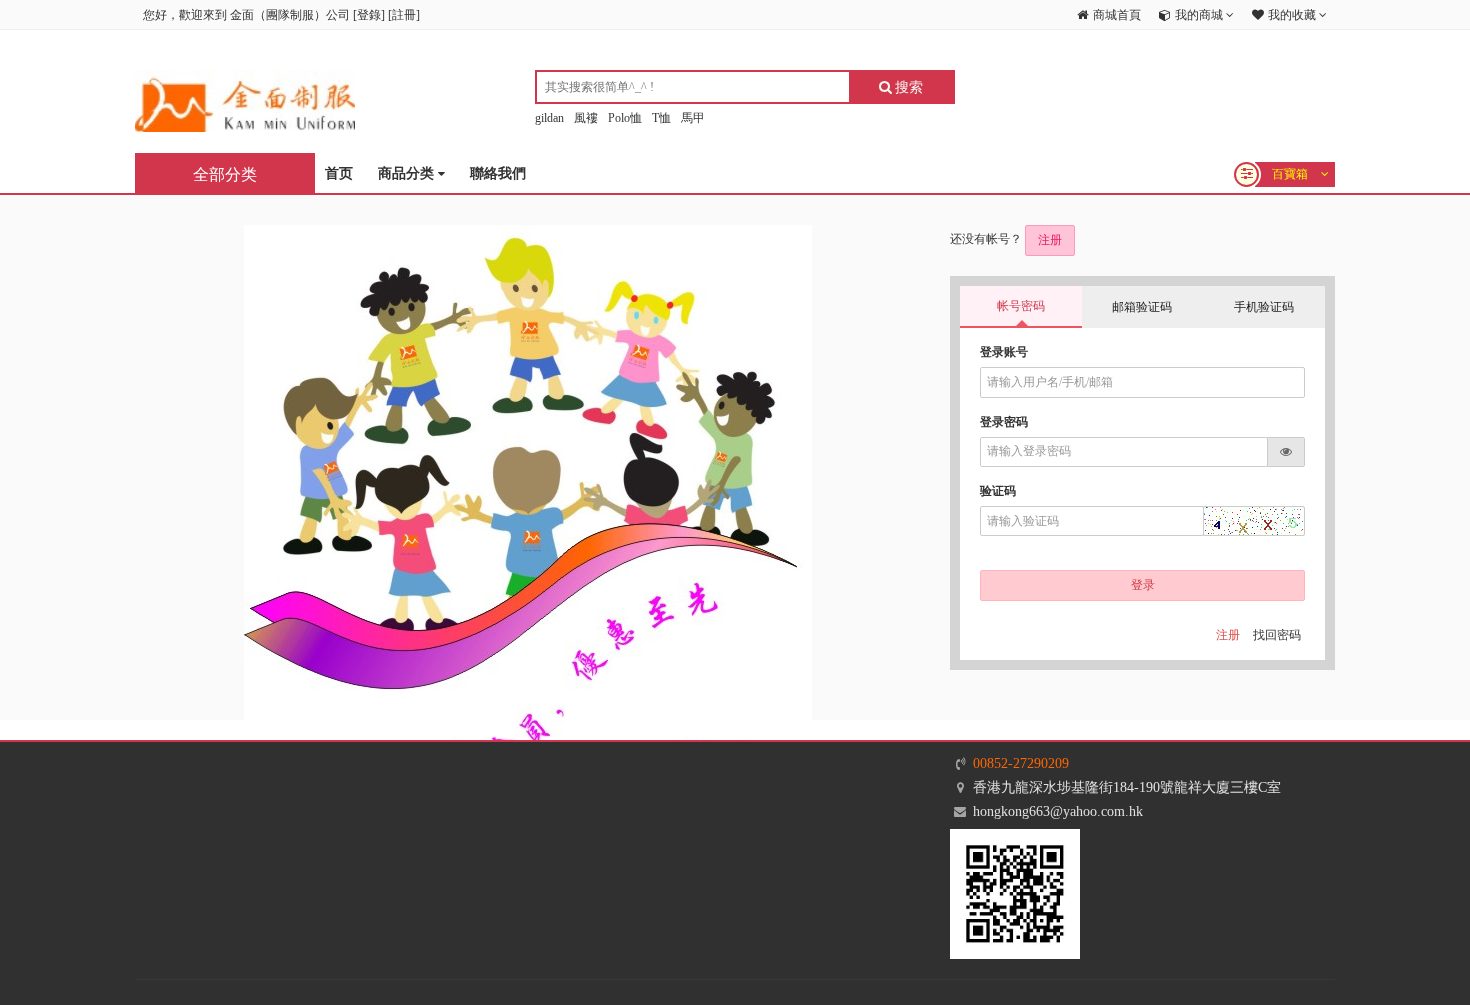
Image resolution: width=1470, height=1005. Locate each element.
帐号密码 (1021, 306)
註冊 (404, 15)
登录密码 (1004, 422)
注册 (1050, 240)
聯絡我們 (498, 173)
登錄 (369, 15)
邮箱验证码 (1142, 307)
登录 (1143, 585)
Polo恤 (625, 118)
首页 (339, 173)
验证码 (998, 491)
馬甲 (693, 118)
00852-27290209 (1021, 763)
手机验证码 (1264, 307)
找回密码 (1277, 635)
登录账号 (1004, 352)
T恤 (661, 118)
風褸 (586, 118)
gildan (549, 118)
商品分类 (408, 173)
